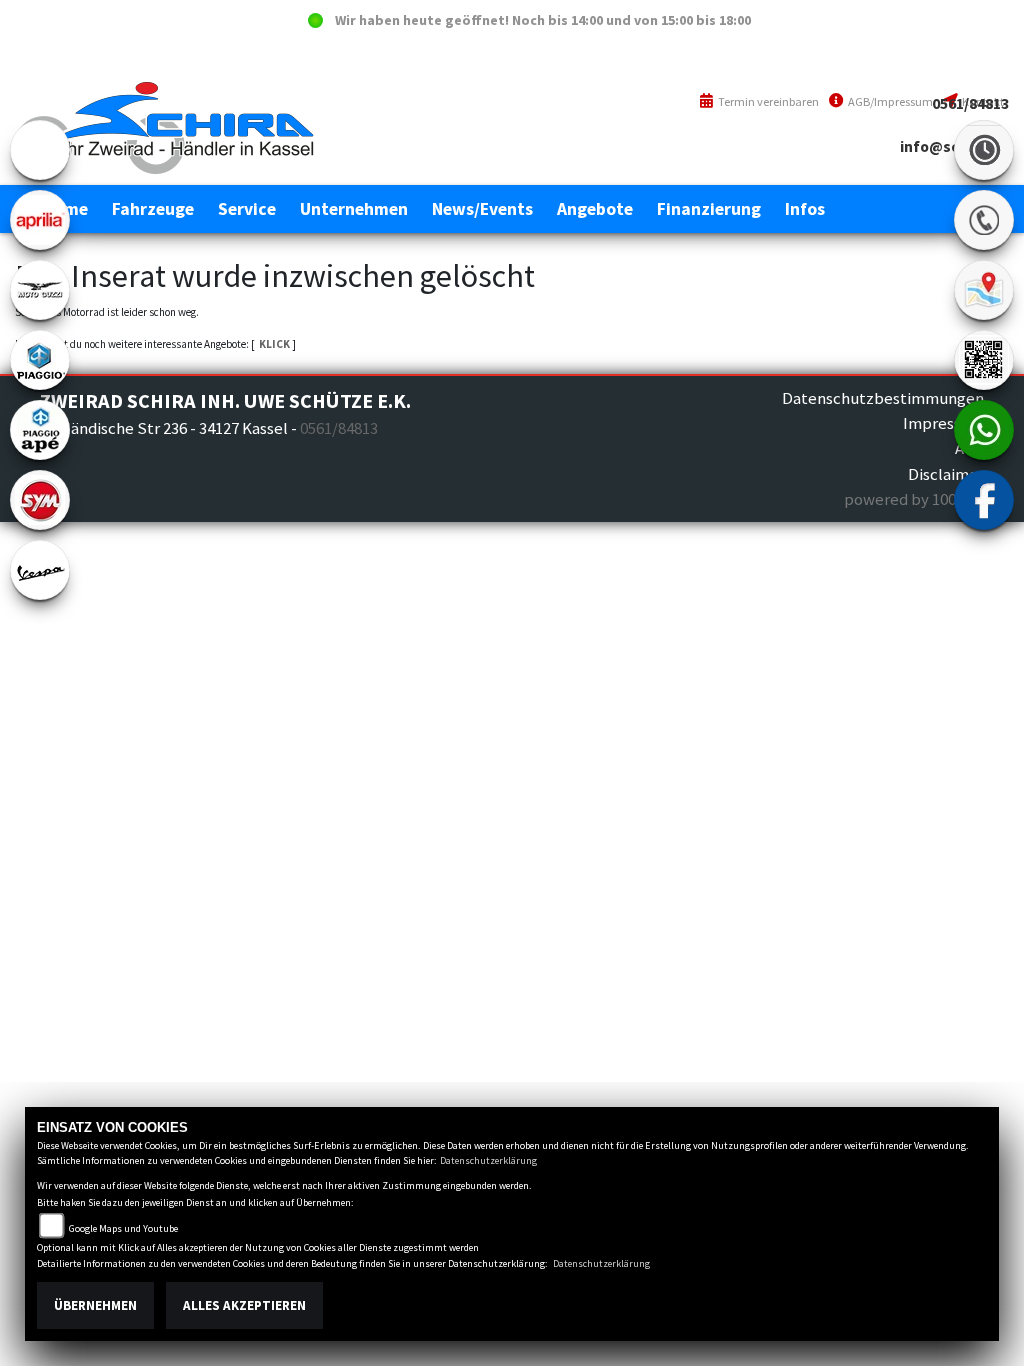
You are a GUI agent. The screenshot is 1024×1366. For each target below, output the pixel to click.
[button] (153, 209)
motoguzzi (40, 290)
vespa (40, 570)
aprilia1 (40, 220)
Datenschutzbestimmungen (883, 398)
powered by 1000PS (914, 499)
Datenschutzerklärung (488, 1160)
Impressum (943, 423)
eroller (40, 150)
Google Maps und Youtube (123, 1228)
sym (40, 500)
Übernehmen (95, 1305)
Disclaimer (946, 474)
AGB (969, 448)
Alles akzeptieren (244, 1305)
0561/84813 (970, 103)
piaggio (40, 360)
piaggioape (40, 430)
